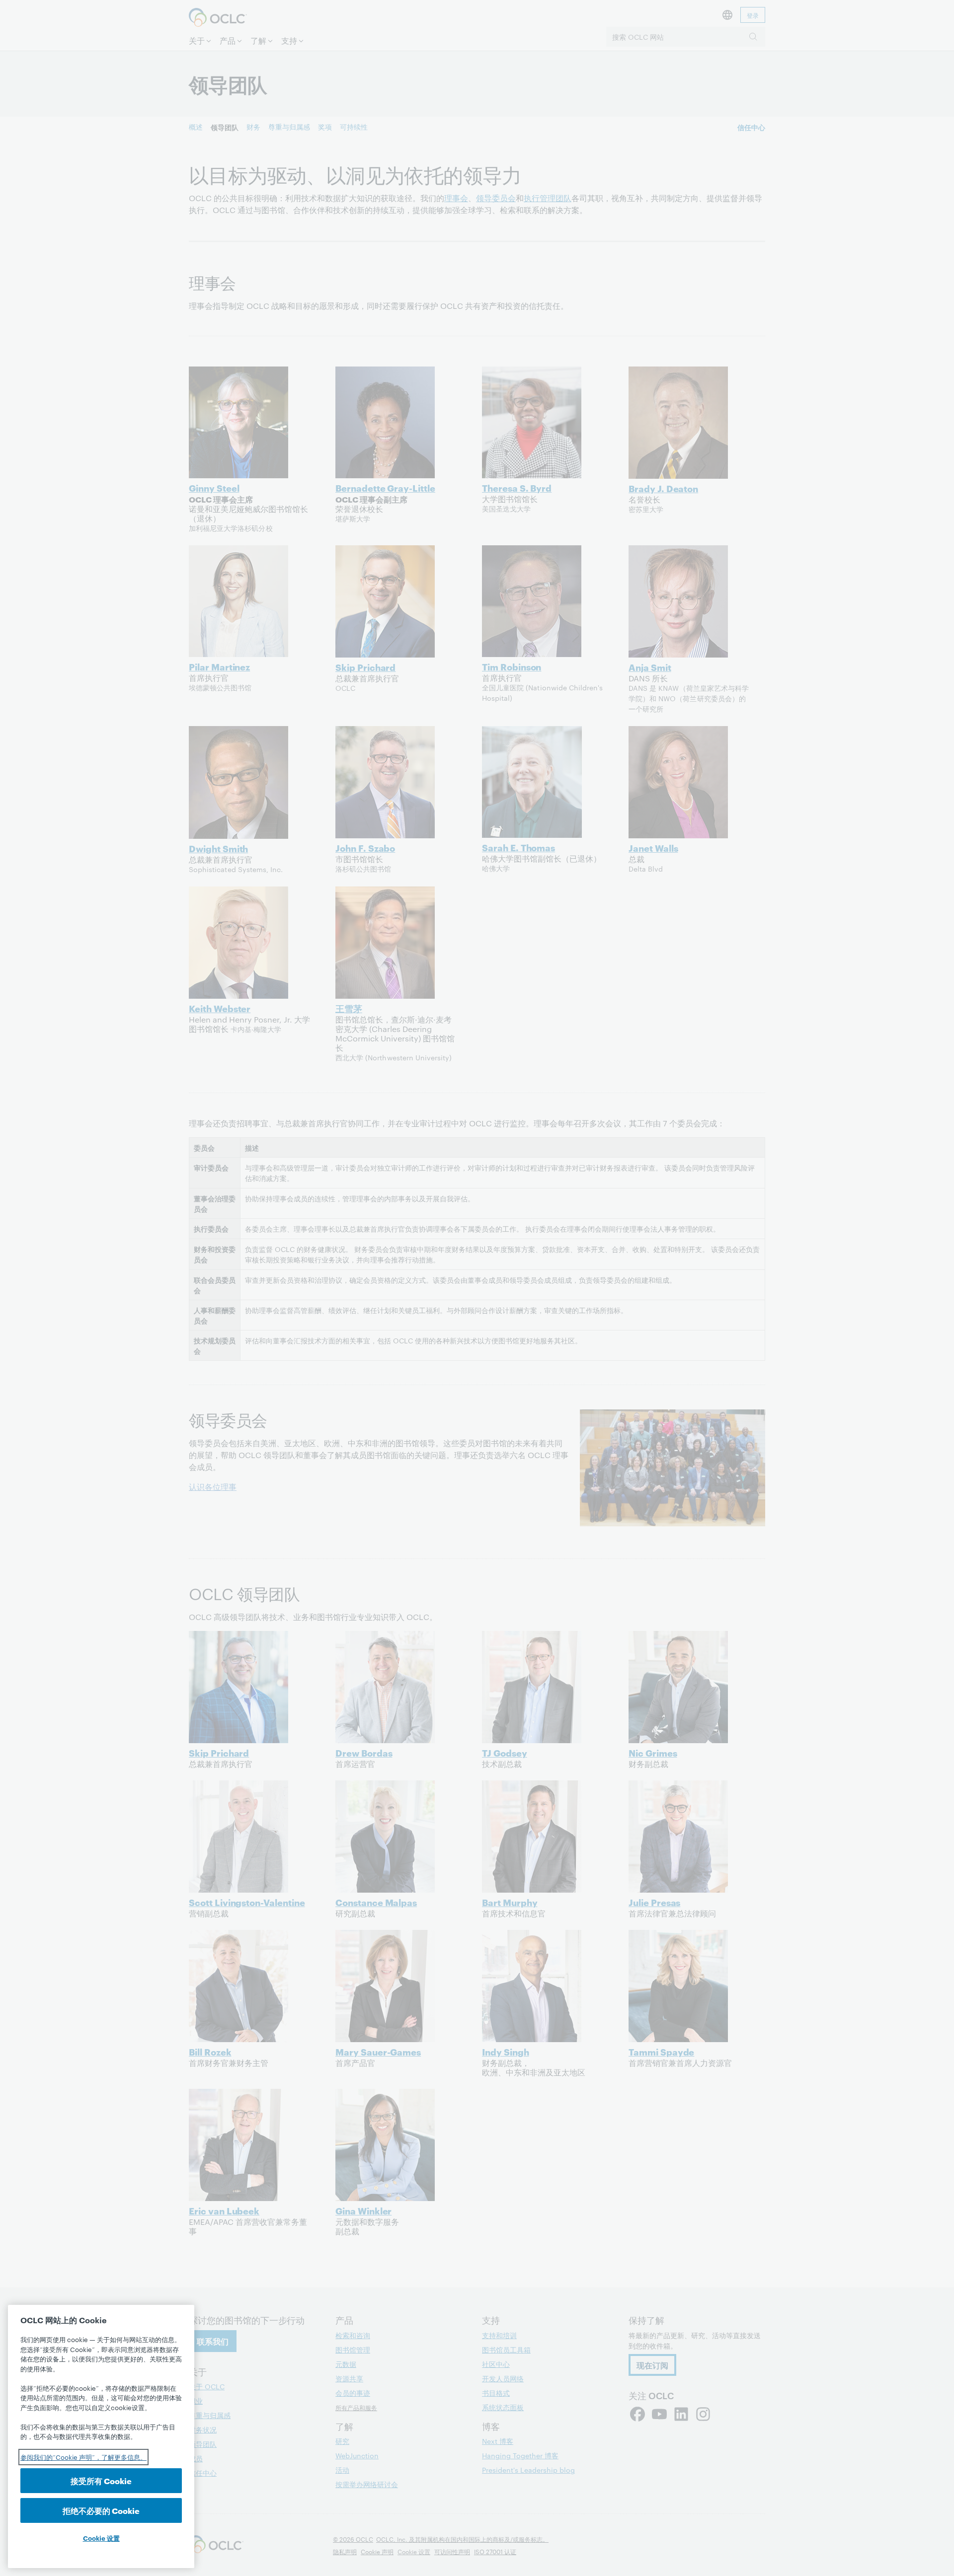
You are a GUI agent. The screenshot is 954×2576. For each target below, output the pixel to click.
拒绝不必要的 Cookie (101, 2510)
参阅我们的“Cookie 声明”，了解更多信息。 (83, 2457)
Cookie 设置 (101, 2538)
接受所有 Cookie (101, 2480)
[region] (101, 2436)
